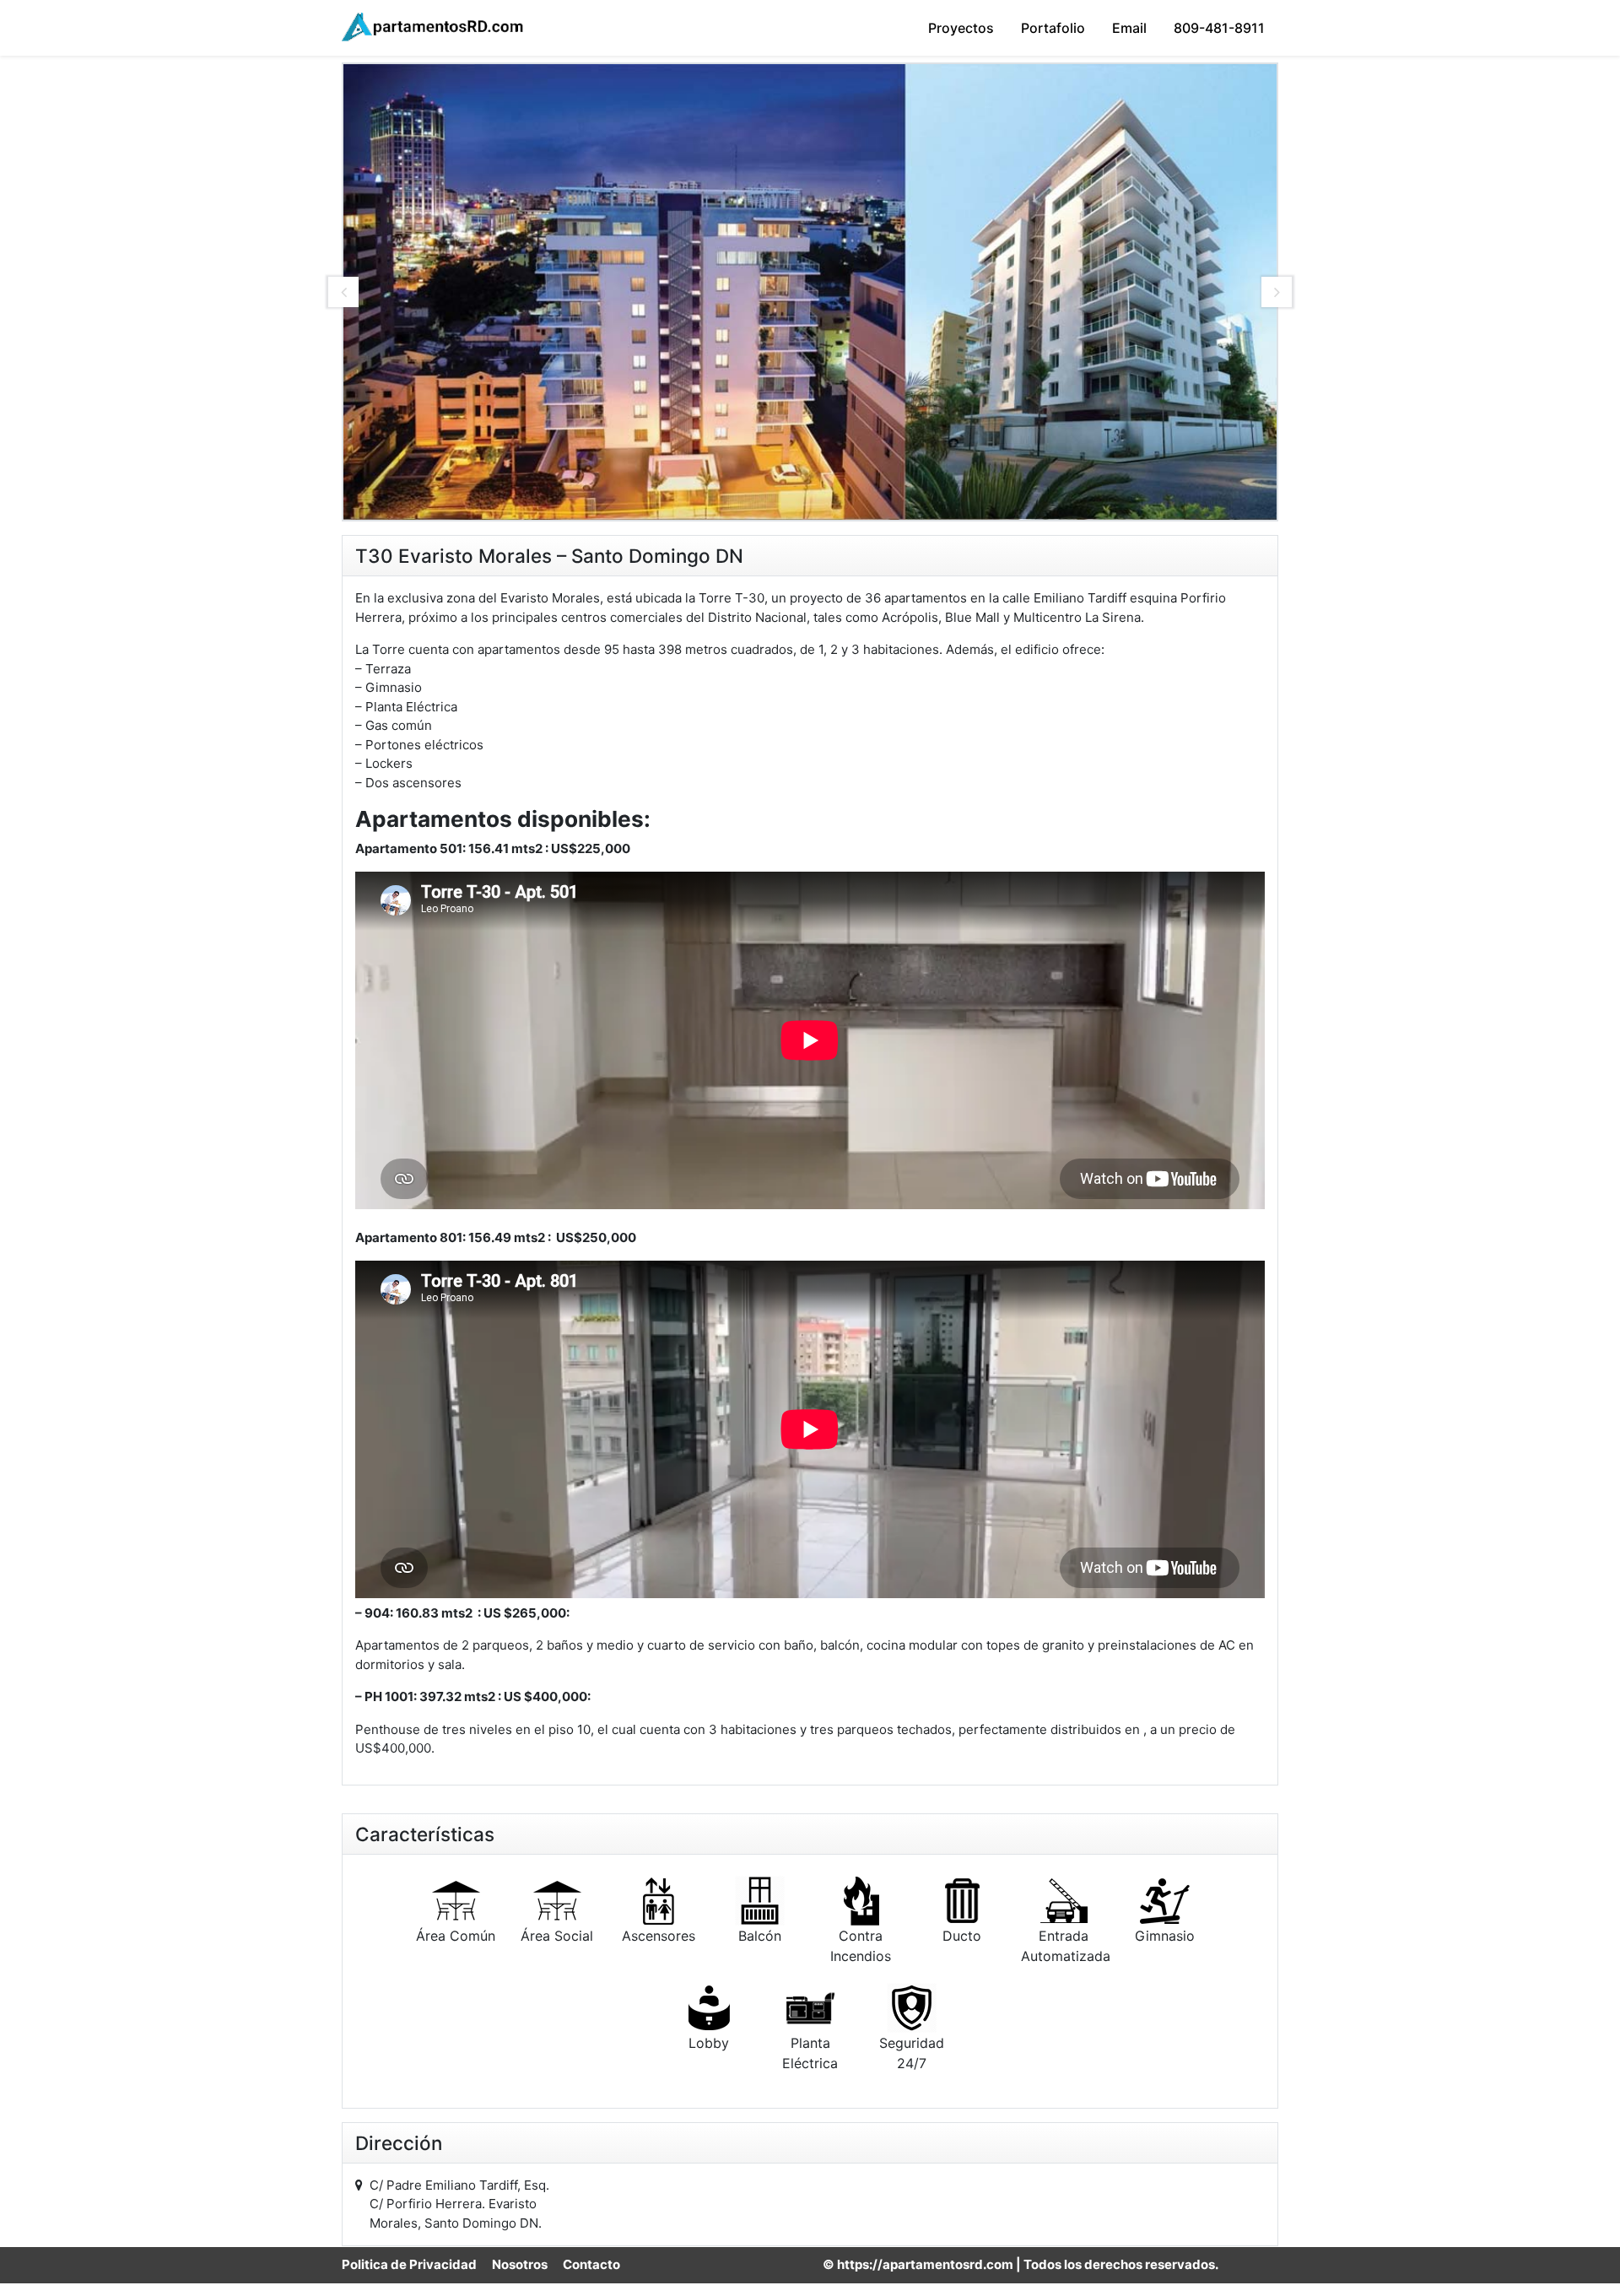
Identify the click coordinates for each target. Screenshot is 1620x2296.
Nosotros (520, 2264)
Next (1277, 292)
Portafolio (1053, 28)
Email (1129, 28)
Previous (343, 292)
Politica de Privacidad (409, 2264)
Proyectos (961, 28)
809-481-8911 (1219, 28)
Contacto (591, 2264)
